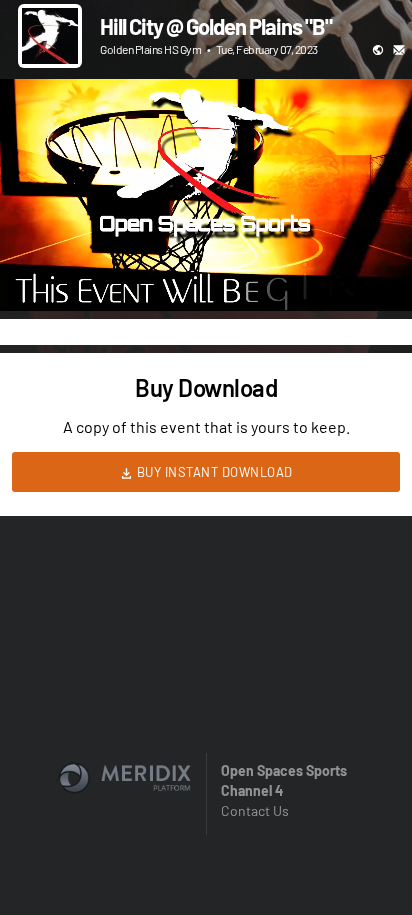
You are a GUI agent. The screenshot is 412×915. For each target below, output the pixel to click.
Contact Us (255, 810)
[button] (36, 275)
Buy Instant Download (213, 472)
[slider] (206, 239)
